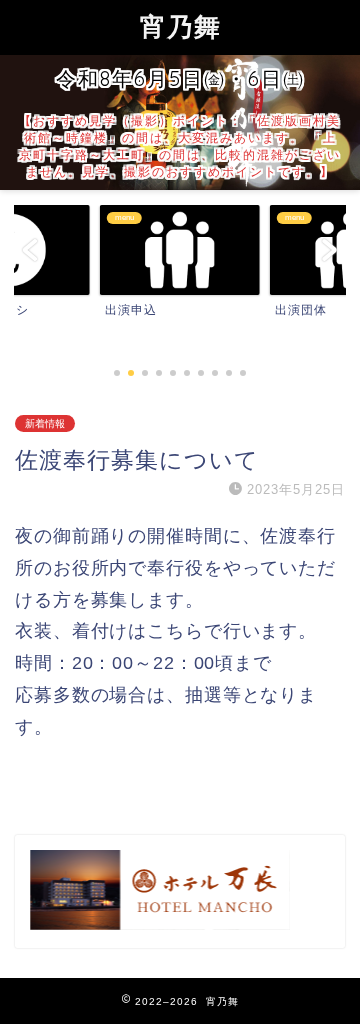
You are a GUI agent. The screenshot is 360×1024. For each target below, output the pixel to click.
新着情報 (45, 423)
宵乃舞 (180, 26)
